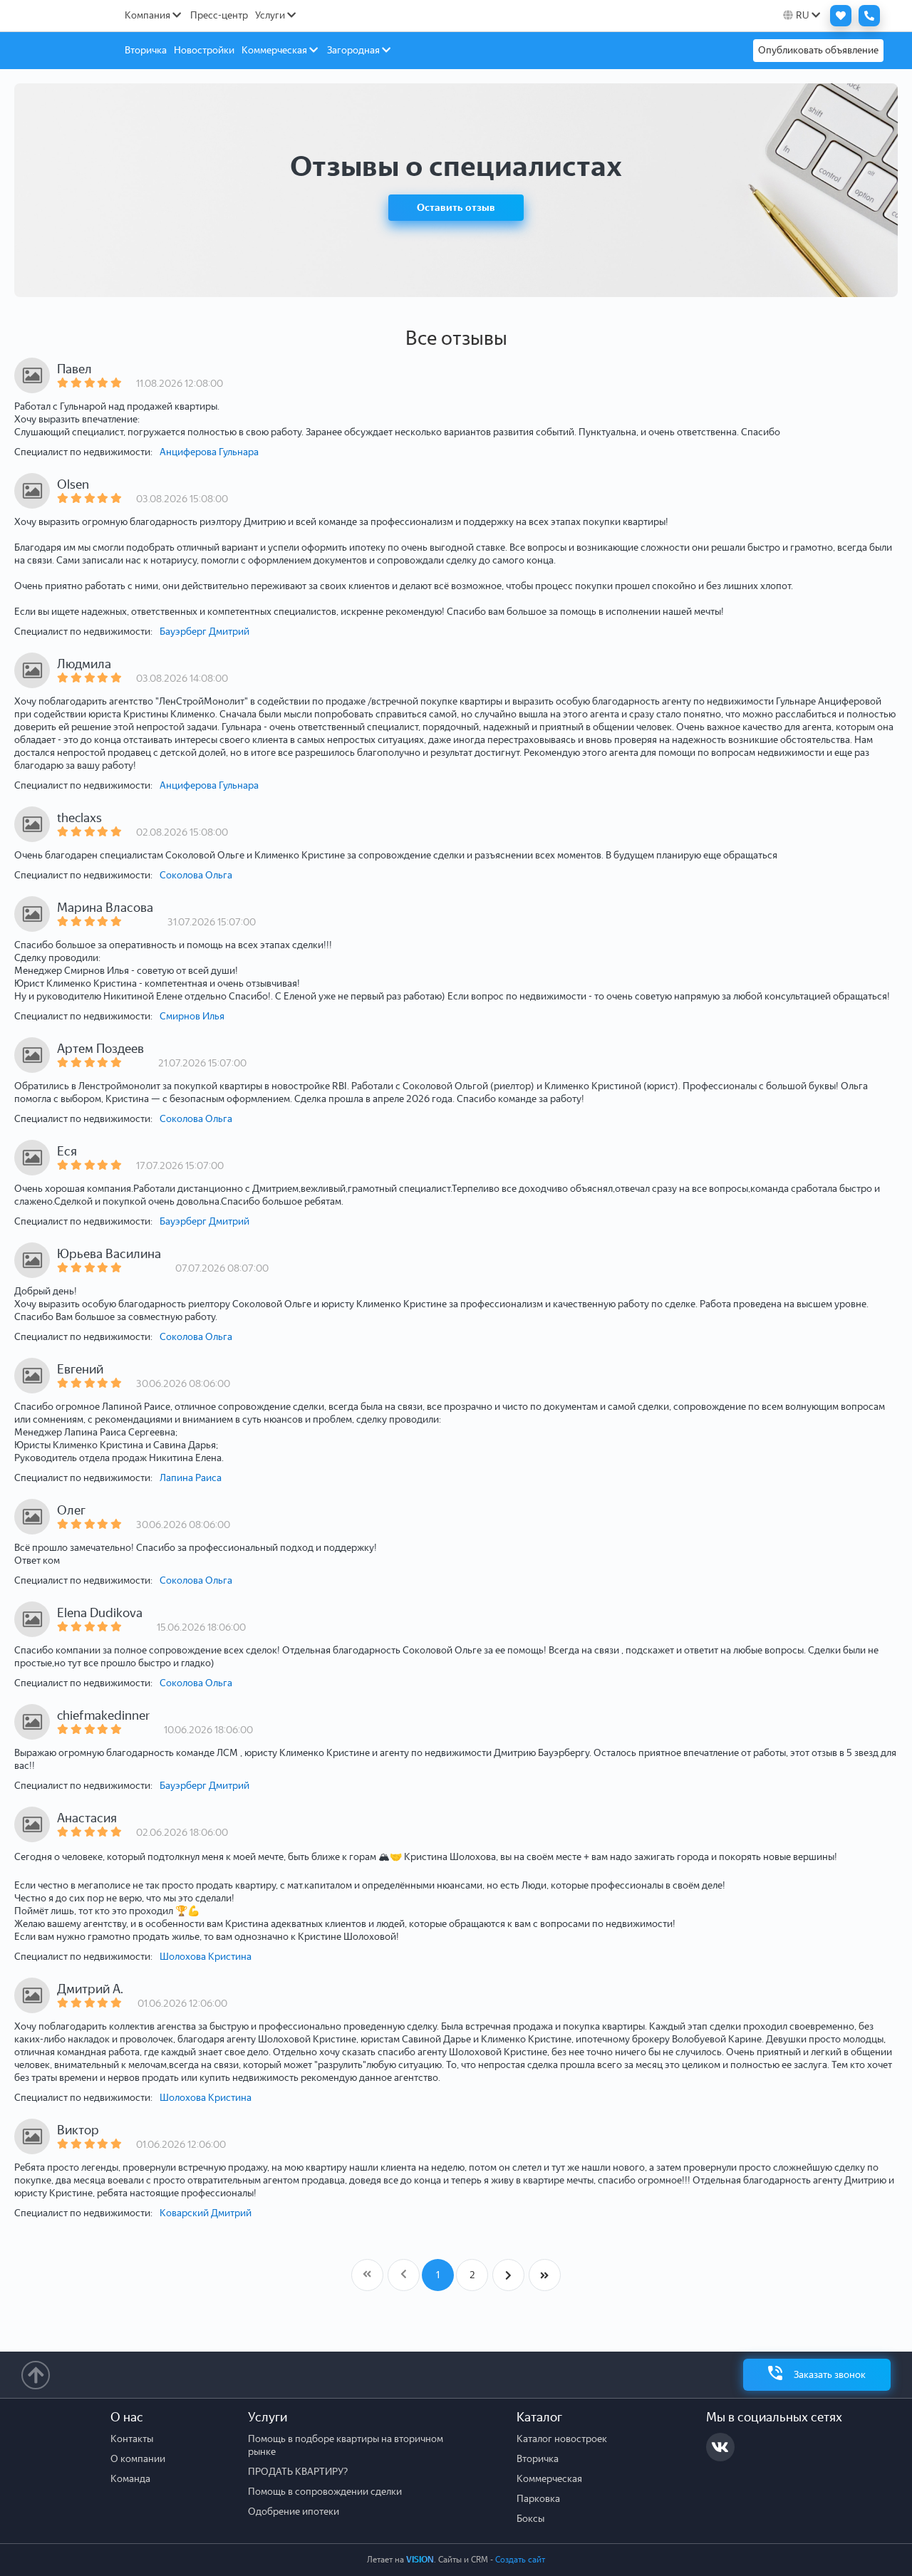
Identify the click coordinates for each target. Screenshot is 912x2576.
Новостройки (204, 50)
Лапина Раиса (191, 1478)
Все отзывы (456, 338)
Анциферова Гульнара (209, 452)
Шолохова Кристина (206, 1957)
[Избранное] (837, 16)
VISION (420, 2560)
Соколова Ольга (196, 875)
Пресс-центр (219, 15)
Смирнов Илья (192, 1016)
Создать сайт (520, 2560)
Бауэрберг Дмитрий (204, 632)
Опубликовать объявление (818, 50)
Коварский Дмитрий (206, 2213)
